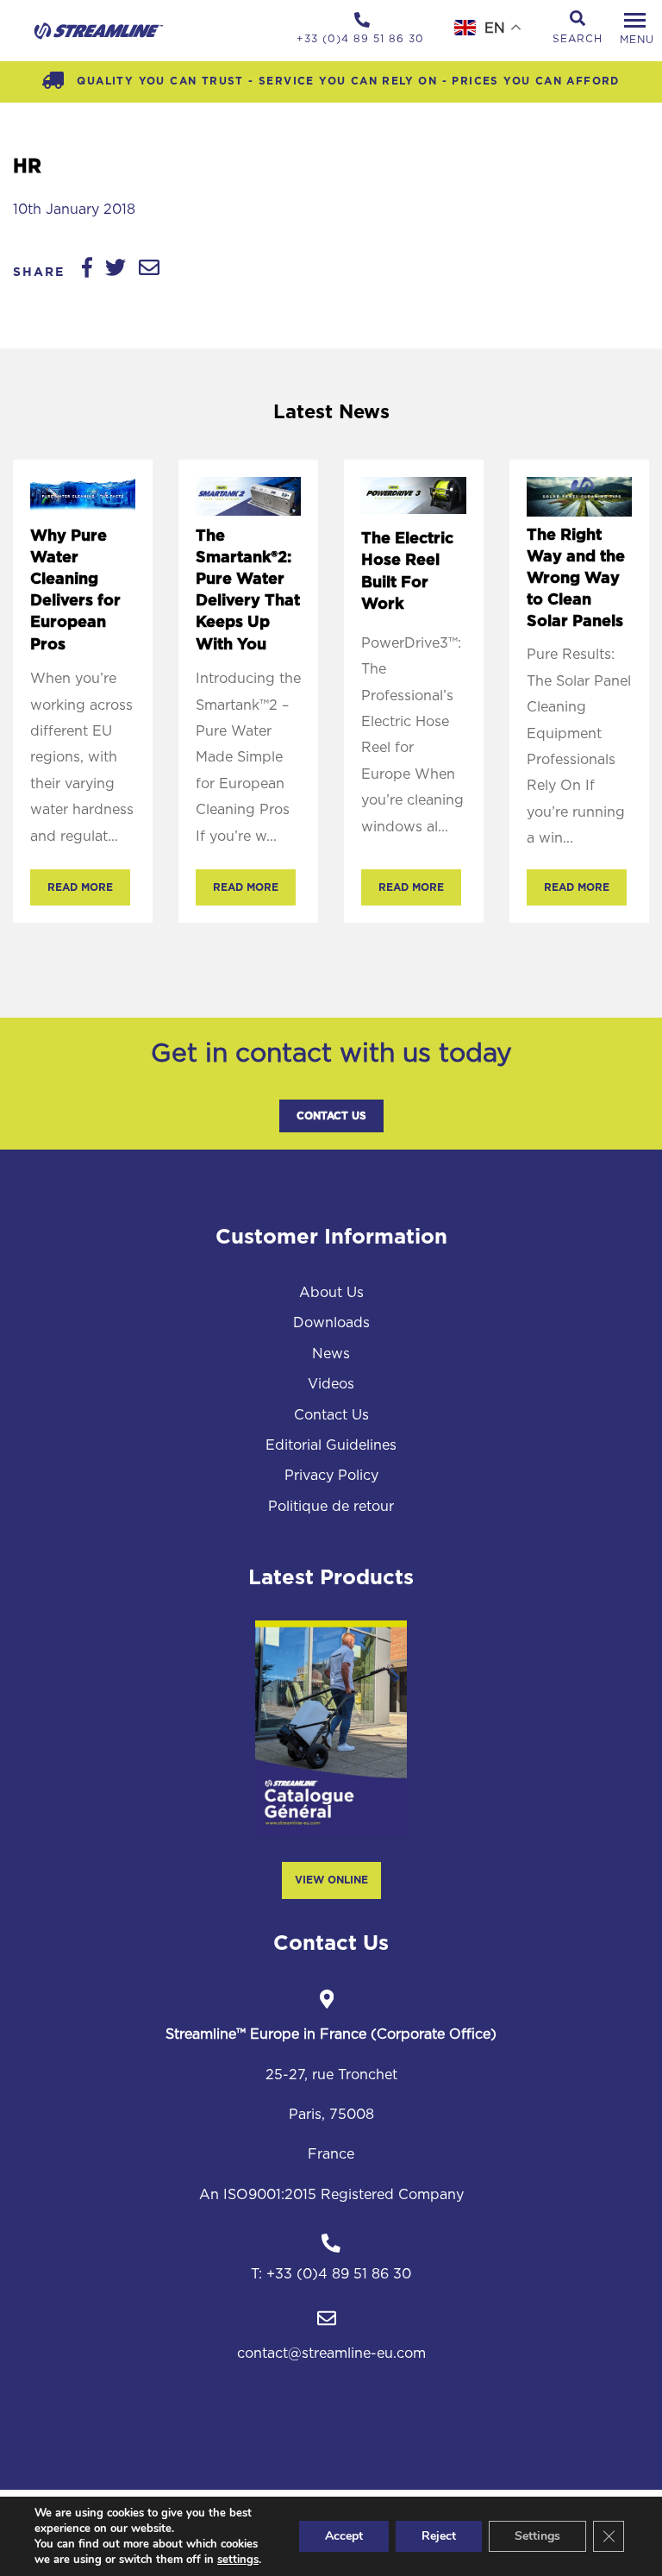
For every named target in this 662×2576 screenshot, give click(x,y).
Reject (439, 2536)
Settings (537, 2536)
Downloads (331, 1323)
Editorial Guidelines (331, 1445)
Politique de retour (331, 1507)
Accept (344, 2536)
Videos (331, 1384)
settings (238, 2560)
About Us (331, 1293)
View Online (331, 1880)
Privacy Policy (331, 1476)
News (331, 1354)
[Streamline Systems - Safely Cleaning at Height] (99, 31)
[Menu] (634, 21)
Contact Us (331, 1116)
